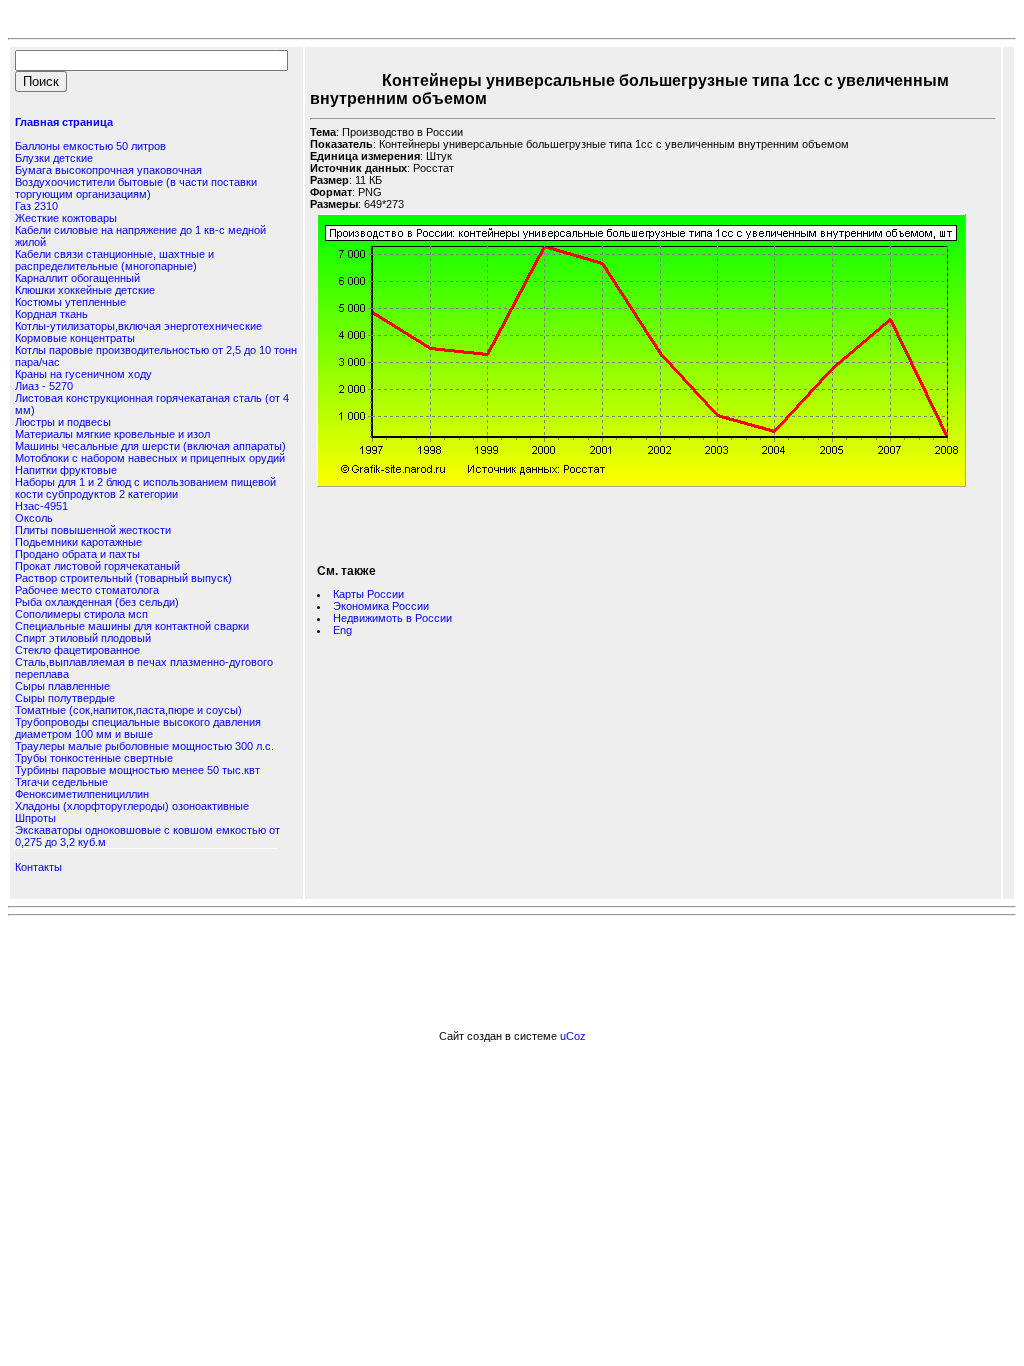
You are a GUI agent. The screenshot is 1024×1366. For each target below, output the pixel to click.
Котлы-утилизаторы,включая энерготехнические (138, 326)
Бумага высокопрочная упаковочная (108, 170)
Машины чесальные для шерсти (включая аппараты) (150, 446)
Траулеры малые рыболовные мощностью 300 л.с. (144, 746)
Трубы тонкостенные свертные (94, 758)
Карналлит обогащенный (77, 278)
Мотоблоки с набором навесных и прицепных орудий (150, 458)
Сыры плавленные (62, 686)
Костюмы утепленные (70, 302)
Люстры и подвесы (63, 422)
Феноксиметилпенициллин (82, 794)
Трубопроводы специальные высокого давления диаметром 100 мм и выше (138, 728)
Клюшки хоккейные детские (85, 290)
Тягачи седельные (61, 782)
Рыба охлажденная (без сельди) (97, 602)
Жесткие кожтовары (66, 218)
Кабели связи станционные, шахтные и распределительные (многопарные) (114, 260)
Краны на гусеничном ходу (83, 374)
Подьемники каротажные (78, 542)
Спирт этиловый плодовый (83, 638)
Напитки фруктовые (66, 470)
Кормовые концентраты (75, 338)
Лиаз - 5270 (44, 386)
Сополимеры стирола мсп (81, 614)
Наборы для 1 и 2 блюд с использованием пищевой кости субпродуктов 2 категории (145, 488)
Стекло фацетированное (77, 650)
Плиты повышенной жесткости (93, 530)
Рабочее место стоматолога (87, 590)
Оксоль (34, 518)
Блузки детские (54, 158)
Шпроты (35, 818)
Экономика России (381, 606)
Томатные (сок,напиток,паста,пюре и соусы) (128, 710)
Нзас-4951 (41, 506)
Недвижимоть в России (392, 618)
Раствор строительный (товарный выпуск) (123, 578)
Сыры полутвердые (65, 698)
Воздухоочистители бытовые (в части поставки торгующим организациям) (136, 188)
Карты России (368, 594)
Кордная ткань (51, 314)
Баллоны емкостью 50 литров (90, 146)
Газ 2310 (36, 206)
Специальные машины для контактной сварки (132, 626)
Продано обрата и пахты (77, 554)
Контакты (38, 867)
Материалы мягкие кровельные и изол (112, 434)
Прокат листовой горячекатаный (97, 566)
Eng (342, 630)
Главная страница (64, 122)
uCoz (573, 1036)
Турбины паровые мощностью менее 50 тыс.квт (137, 770)
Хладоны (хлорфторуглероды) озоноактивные (132, 806)
